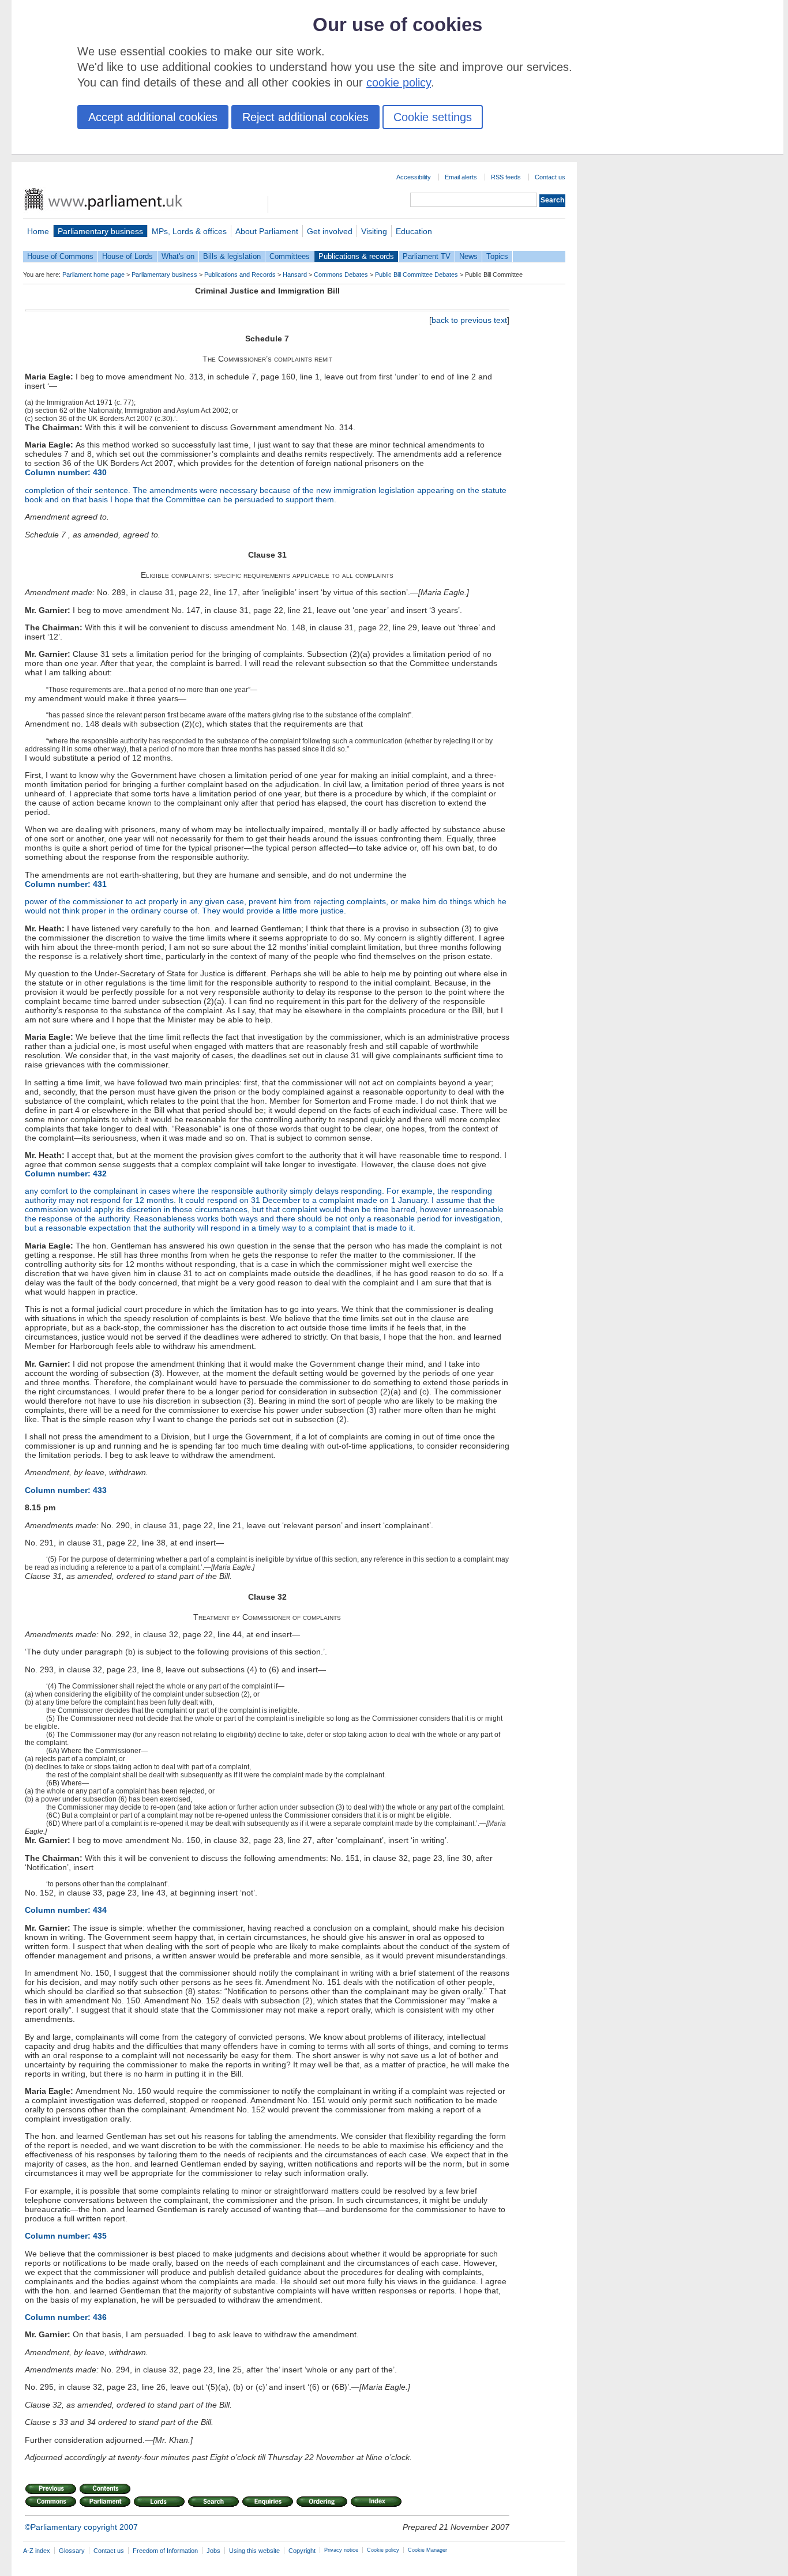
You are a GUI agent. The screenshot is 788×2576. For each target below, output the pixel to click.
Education (414, 231)
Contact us (550, 177)
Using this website (254, 2551)
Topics (497, 256)
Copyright (302, 2551)
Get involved (330, 231)
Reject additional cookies (305, 117)
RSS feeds (506, 177)
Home (38, 231)
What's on (178, 256)
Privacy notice (341, 2550)
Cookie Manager (427, 2550)
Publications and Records (240, 274)
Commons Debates (341, 274)
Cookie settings (433, 117)
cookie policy (399, 82)
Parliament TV (427, 256)
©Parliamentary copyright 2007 (81, 2527)
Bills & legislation (232, 256)
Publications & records (356, 256)
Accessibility (414, 177)
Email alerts (461, 177)
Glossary (72, 2551)
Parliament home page (93, 274)
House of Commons (60, 256)
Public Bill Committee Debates (416, 274)
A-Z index (37, 2551)
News (468, 256)
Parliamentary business (100, 231)
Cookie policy (383, 2550)
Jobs (213, 2551)
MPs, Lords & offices (189, 231)
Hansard (295, 274)
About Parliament (267, 231)
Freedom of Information (165, 2551)
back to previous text (469, 320)
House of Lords (127, 256)
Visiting (374, 231)
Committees (290, 256)
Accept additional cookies (153, 117)
